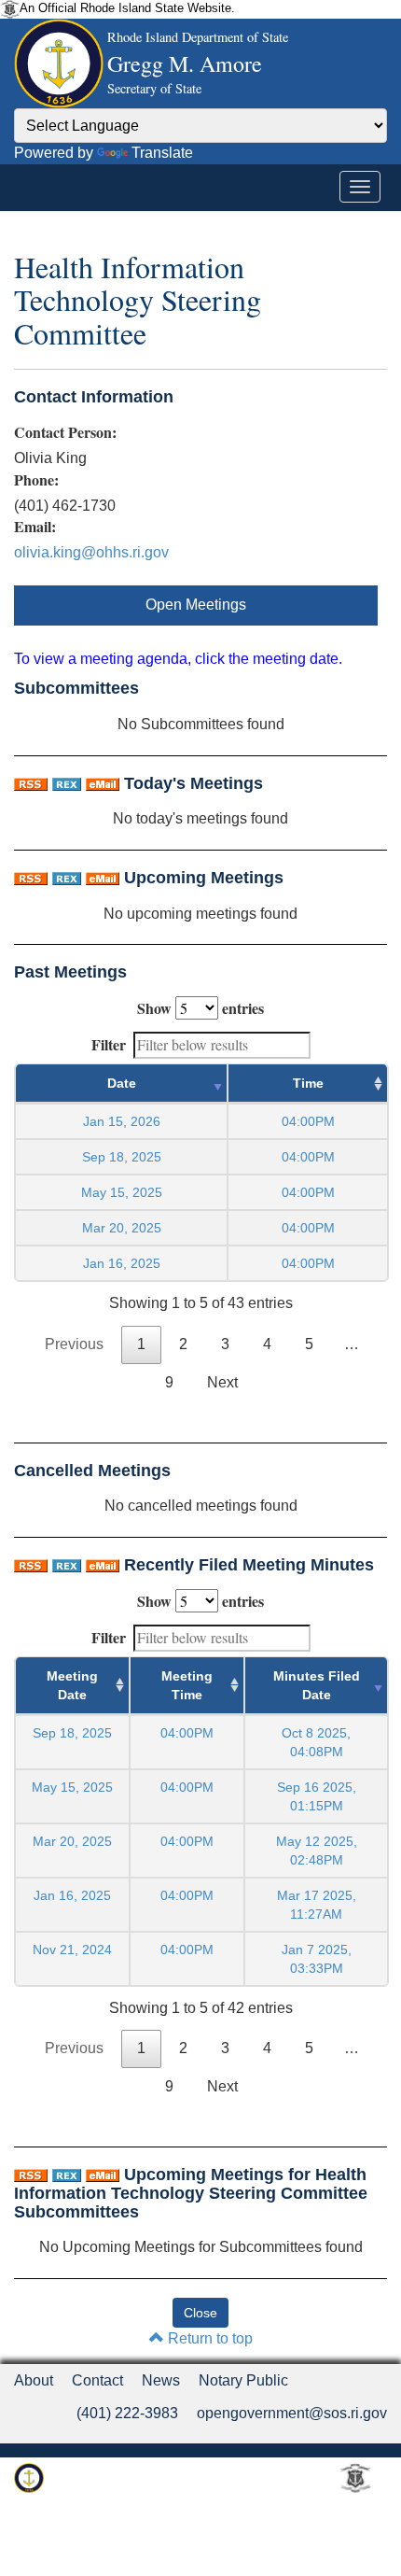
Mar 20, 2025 (122, 1228)
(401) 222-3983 (127, 2413)
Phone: (36, 480)
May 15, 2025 (122, 1192)
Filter (109, 1044)
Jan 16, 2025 (122, 1263)
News (161, 2380)
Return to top (208, 2338)
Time (308, 1083)
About (34, 2380)
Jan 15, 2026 (122, 1121)
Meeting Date (72, 1685)
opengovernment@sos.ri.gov (292, 2413)
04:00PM (187, 1733)
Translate (162, 153)
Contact (97, 2380)
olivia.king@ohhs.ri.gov (91, 552)
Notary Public (243, 2380)
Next (222, 1382)
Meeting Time (187, 1685)
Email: (35, 527)
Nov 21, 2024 (72, 1950)
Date (122, 1083)
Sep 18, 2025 (122, 1157)
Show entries (200, 1008)
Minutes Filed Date (317, 1685)
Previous (74, 1344)
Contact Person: (65, 432)
